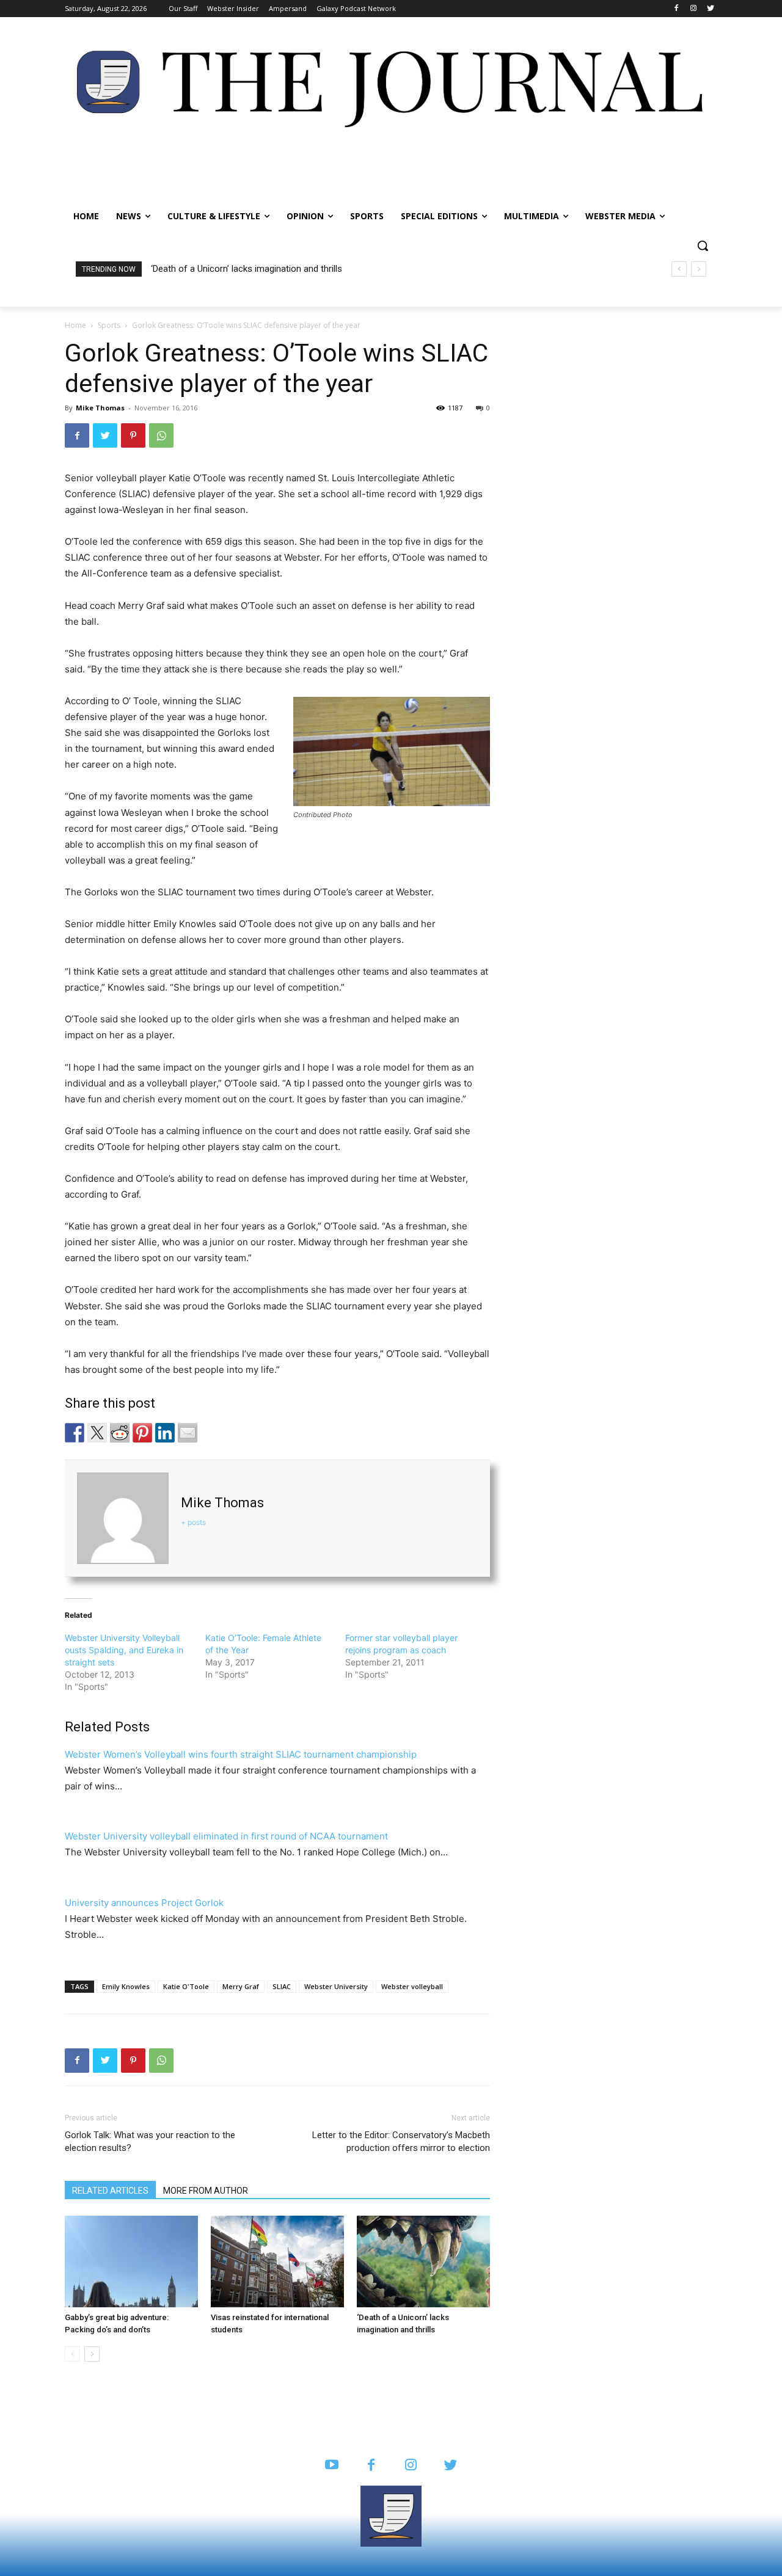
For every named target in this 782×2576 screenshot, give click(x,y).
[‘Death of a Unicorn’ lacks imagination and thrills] (423, 2261)
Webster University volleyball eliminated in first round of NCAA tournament (226, 1836)
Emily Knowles (126, 1986)
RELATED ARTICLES (110, 2191)
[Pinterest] (133, 435)
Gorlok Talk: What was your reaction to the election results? (150, 2141)
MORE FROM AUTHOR (206, 2191)
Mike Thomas (100, 408)
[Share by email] (188, 1433)
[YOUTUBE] (331, 2466)
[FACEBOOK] (371, 2466)
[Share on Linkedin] (165, 1433)
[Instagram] (693, 9)
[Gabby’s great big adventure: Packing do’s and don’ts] (131, 2261)
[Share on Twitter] (97, 1433)
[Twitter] (710, 9)
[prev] (679, 269)
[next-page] (92, 2354)
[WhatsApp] (161, 435)
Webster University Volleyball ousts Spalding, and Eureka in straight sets (124, 1650)
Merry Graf (241, 1986)
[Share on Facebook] (75, 1433)
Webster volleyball (412, 1986)
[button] (703, 246)
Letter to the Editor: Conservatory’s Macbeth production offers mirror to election (401, 2141)
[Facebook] (677, 9)
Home (75, 325)
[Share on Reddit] (120, 1433)
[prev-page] (72, 2354)
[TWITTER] (451, 2466)
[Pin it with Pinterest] (142, 1433)
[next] (699, 269)
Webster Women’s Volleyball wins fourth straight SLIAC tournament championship (241, 1754)
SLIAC (282, 1986)
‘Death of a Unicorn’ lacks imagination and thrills (247, 269)
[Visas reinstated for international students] (277, 2261)
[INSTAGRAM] (411, 2466)
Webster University (336, 1986)
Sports (109, 325)
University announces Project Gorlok (144, 1903)
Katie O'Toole (186, 1986)
